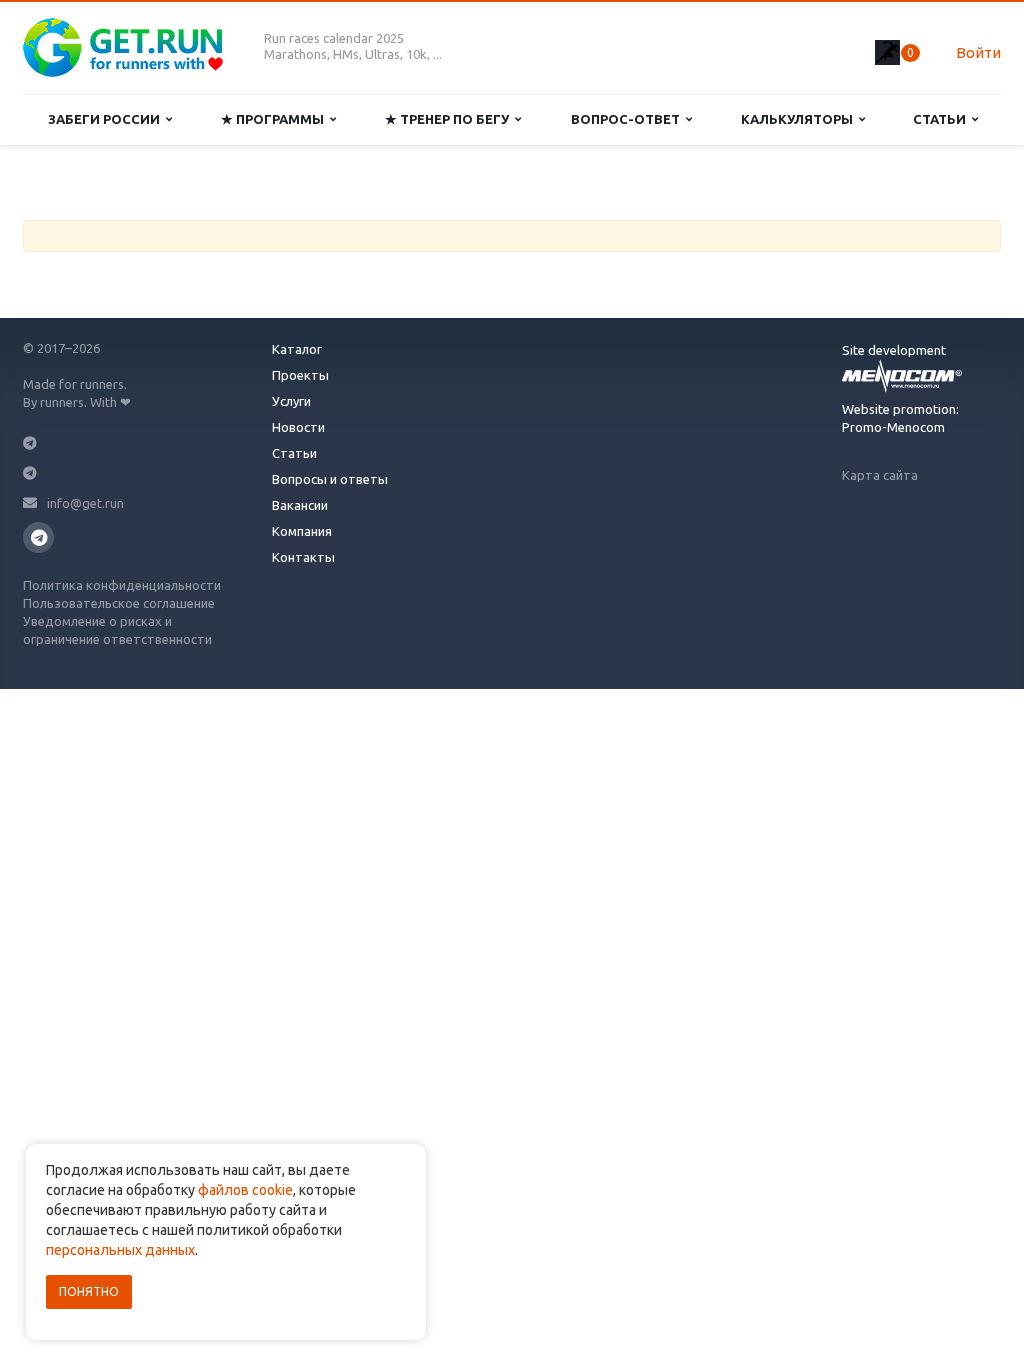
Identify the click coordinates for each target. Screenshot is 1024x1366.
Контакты (303, 557)
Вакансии (300, 505)
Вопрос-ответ (628, 119)
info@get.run (85, 503)
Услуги (291, 401)
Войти (978, 52)
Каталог (297, 349)
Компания (302, 531)
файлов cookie (245, 1190)
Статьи (942, 119)
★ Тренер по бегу (450, 119)
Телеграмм (38, 537)
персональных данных (120, 1250)
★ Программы (275, 119)
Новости (298, 427)
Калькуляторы (800, 119)
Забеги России (107, 119)
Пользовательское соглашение (119, 603)
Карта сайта (880, 475)
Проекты (300, 375)
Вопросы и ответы (330, 479)
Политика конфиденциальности (122, 585)
